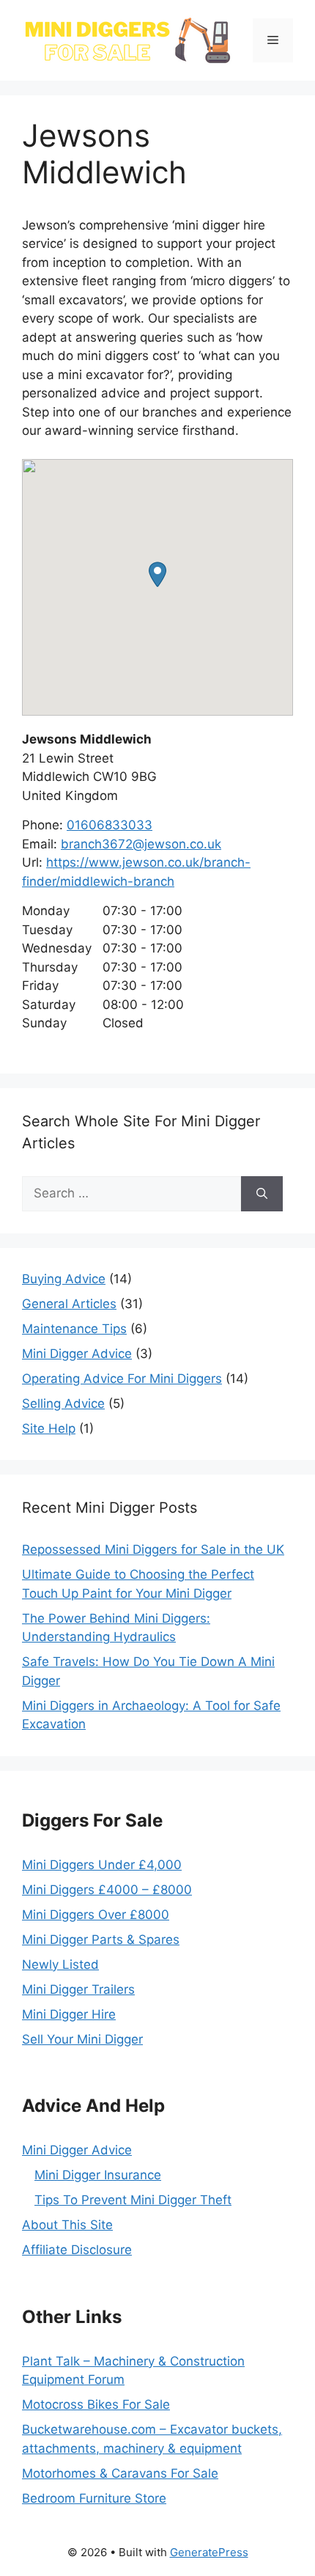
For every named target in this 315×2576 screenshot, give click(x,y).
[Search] (262, 1194)
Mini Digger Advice (77, 1354)
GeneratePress (209, 2552)
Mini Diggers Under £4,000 (102, 1865)
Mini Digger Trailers (78, 1989)
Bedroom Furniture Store (94, 2498)
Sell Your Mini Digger (82, 2039)
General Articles (69, 1304)
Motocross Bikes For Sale (96, 2404)
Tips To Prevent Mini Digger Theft (133, 2200)
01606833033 (110, 825)
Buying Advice (64, 1279)
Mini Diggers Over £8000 (96, 1915)
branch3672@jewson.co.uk (141, 844)
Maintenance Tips (74, 1329)
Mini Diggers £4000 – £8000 (107, 1890)
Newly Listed (60, 1964)
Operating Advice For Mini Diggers (122, 1379)
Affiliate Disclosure (77, 2250)
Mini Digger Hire (69, 2014)
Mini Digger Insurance (98, 2175)
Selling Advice (63, 1403)
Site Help (49, 1428)
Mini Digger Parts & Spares (101, 1940)
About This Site (67, 2225)
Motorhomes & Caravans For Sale (120, 2473)
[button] (157, 575)
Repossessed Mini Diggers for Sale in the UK (153, 1549)
